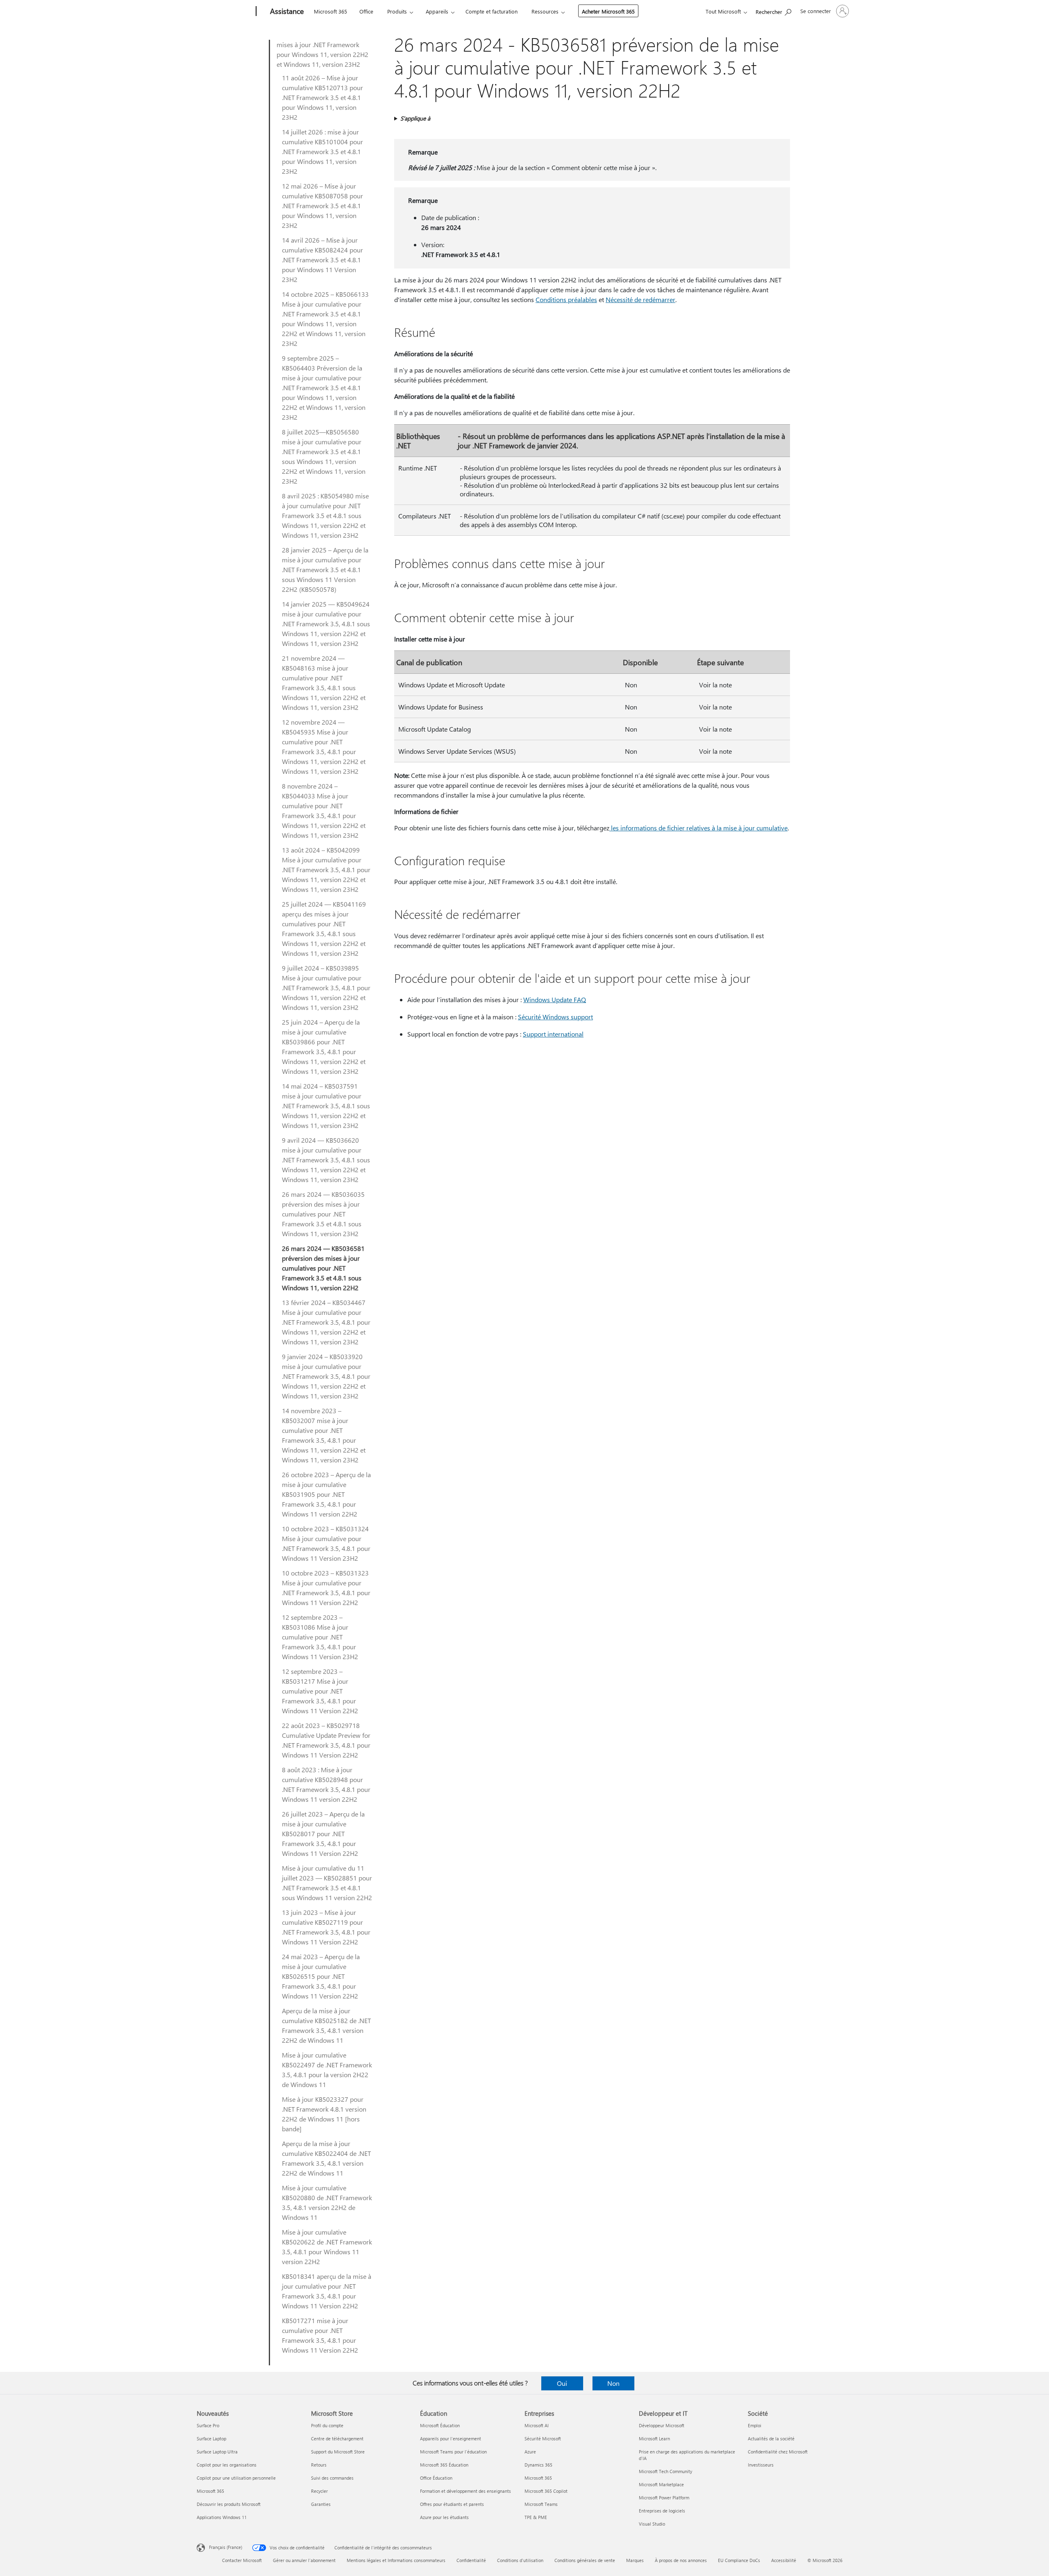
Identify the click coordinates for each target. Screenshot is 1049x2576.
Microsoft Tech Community (665, 2471)
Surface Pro (208, 2425)
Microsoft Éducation (440, 2425)
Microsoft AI (537, 2425)
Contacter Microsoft (242, 2560)
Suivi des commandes (332, 2478)
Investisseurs (761, 2465)
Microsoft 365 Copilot (546, 2491)
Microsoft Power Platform (664, 2498)
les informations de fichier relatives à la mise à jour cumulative (698, 828)
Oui (562, 2383)
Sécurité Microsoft (543, 2438)
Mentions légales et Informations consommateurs (396, 2560)
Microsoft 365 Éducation (444, 2465)
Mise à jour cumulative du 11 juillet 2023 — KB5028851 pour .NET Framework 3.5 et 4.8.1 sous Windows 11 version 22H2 (327, 1883)
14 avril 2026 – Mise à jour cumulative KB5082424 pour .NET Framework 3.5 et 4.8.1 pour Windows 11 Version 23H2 (322, 260)
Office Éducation (436, 2478)
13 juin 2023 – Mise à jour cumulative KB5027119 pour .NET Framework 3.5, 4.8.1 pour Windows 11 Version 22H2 (326, 1927)
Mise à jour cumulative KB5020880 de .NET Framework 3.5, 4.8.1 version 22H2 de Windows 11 (327, 2202)
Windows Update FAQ (555, 999)
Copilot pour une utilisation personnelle (236, 2478)
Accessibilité (784, 2560)
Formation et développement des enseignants (465, 2491)
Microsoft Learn (654, 2438)
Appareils (437, 11)
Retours (319, 2465)
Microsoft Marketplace (661, 2484)
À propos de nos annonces (681, 2560)
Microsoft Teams (541, 2504)
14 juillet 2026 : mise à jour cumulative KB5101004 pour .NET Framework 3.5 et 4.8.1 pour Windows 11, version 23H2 (322, 151)
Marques (635, 2560)
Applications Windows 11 (222, 2517)
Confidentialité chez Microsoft (778, 2452)
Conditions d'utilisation (520, 2560)
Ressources (545, 11)
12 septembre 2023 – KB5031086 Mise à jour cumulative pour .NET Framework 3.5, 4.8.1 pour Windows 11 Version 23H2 (320, 1637)
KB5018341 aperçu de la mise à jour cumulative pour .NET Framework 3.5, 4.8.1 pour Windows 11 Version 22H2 (327, 2291)
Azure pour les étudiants (444, 2517)
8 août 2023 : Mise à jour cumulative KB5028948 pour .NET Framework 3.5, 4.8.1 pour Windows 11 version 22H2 (326, 1784)
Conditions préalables (566, 299)
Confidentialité (471, 2560)
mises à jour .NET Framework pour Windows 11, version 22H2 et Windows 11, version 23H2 (322, 54)
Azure (530, 2452)
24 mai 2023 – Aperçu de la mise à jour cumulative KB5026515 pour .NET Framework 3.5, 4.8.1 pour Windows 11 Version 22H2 (321, 1976)
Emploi (755, 2425)
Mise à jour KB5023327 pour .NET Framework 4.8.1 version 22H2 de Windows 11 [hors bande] (324, 2114)
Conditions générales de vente (585, 2560)
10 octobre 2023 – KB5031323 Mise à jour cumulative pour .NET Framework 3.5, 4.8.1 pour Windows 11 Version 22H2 (326, 1588)
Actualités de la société (771, 2438)
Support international (553, 1034)
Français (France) (226, 2547)
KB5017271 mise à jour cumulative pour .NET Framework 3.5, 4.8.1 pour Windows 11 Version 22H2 (320, 2335)
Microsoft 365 (330, 11)
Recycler (319, 2491)
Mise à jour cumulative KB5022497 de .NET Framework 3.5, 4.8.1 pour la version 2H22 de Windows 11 (327, 2070)
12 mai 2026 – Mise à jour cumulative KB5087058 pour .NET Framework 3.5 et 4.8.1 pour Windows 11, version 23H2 (322, 206)
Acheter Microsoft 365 (608, 11)
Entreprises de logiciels (662, 2511)
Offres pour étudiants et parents (452, 2504)
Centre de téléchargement (337, 2438)
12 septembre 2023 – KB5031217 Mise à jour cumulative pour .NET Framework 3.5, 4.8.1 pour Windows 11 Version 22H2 (320, 1691)
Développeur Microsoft (662, 2425)
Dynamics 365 (538, 2465)
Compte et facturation (492, 11)
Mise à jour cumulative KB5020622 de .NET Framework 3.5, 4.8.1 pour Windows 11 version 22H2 (327, 2247)
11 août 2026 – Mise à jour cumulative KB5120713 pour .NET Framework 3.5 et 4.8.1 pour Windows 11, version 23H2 (322, 97)
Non (613, 2383)
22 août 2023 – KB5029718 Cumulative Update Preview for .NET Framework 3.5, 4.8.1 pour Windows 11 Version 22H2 (326, 1740)
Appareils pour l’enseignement (451, 2438)
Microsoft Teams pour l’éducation (453, 2452)
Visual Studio (652, 2524)
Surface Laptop (211, 2438)
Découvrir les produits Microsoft (229, 2504)
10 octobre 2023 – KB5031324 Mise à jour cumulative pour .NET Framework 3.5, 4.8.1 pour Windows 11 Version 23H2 (326, 1543)
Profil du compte (327, 2425)
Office (366, 11)
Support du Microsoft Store (338, 2452)
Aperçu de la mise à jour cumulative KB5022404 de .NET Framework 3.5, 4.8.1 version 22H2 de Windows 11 (326, 2158)
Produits (397, 11)
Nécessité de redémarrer (640, 299)
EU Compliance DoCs (739, 2560)
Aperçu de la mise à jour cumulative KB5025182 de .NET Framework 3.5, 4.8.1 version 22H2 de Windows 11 (326, 2025)
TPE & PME (536, 2517)
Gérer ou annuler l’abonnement (304, 2560)
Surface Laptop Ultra (217, 2452)
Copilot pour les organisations (227, 2465)
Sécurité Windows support (555, 1017)
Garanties (321, 2504)
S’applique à (415, 118)
